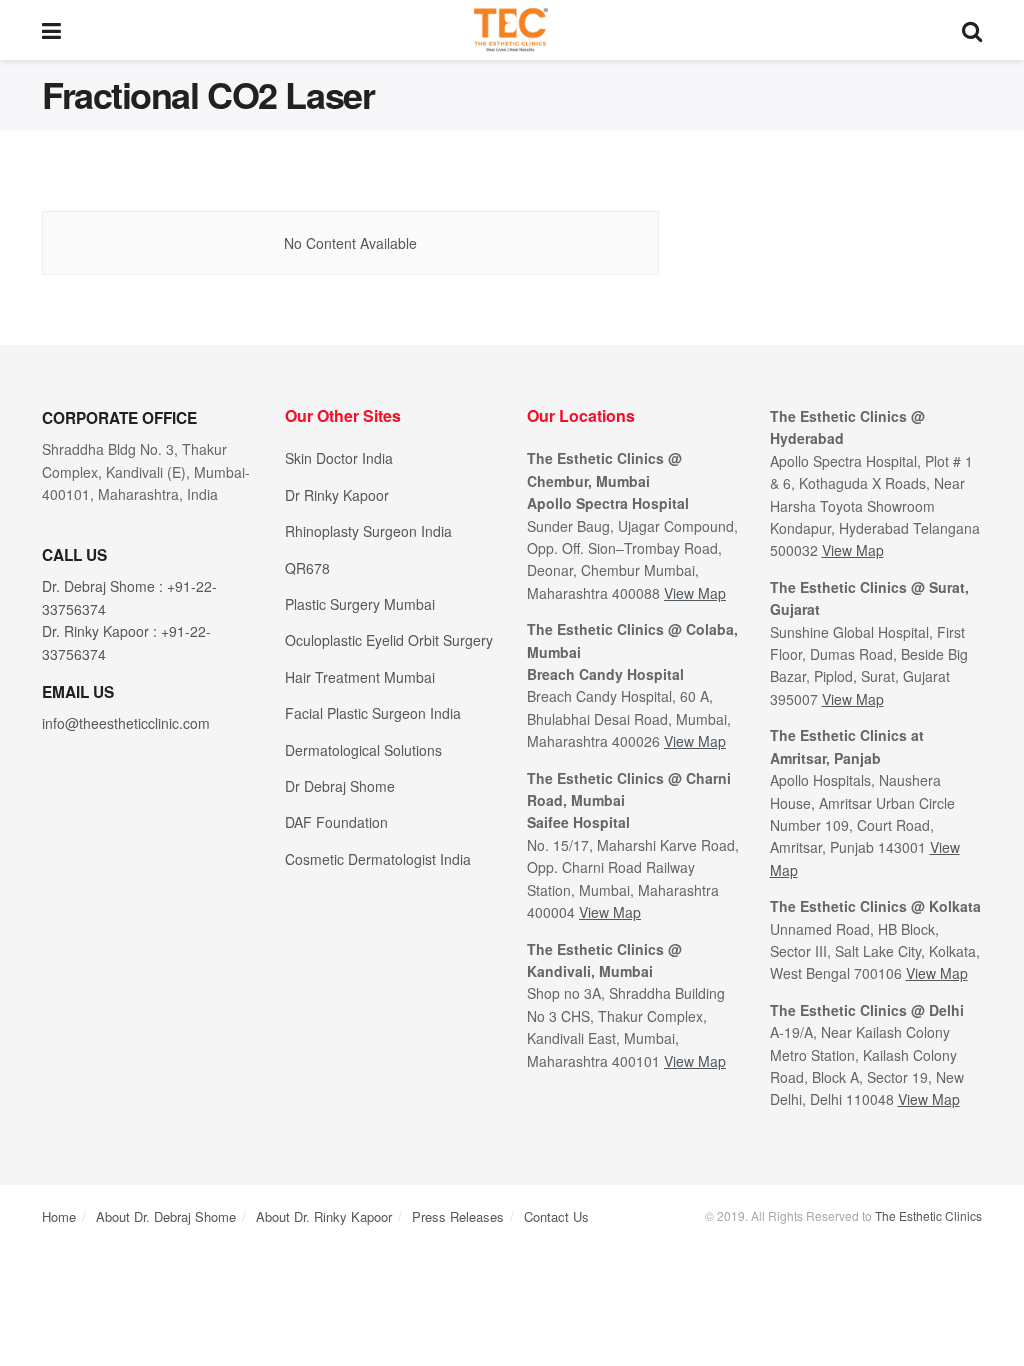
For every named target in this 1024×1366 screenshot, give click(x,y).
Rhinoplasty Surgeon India (368, 531)
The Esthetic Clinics (928, 1215)
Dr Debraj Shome (340, 786)
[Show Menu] (51, 30)
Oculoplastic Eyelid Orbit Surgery (389, 640)
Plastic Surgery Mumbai (360, 604)
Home (59, 1216)
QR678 (307, 568)
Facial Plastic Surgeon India (373, 713)
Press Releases (458, 1216)
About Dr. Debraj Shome (166, 1216)
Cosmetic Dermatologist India (378, 859)
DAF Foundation (336, 822)
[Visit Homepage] (511, 30)
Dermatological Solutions (363, 750)
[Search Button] (972, 30)
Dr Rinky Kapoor (337, 495)
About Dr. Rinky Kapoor (324, 1216)
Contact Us (556, 1216)
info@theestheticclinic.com (126, 723)
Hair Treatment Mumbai (360, 677)
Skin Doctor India (339, 458)
